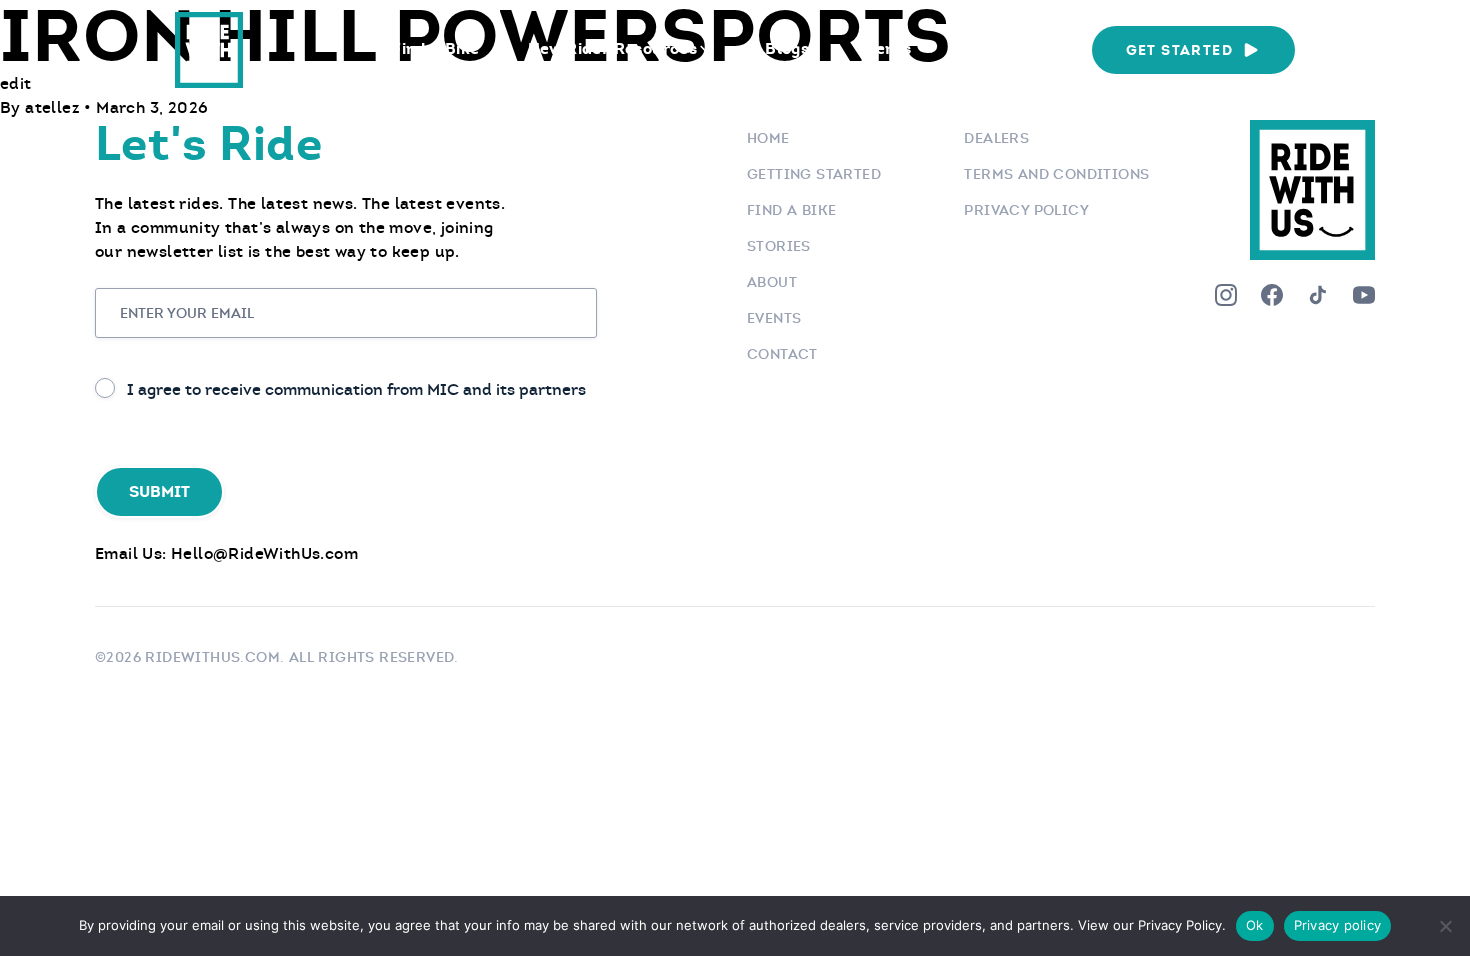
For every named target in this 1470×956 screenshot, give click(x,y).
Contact (782, 354)
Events (884, 48)
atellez (54, 107)
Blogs (787, 48)
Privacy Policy (1026, 210)
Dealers (996, 138)
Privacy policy (1338, 925)
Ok (1255, 925)
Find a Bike (435, 48)
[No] (1445, 926)
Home (768, 138)
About (772, 282)
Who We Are (1008, 48)
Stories (779, 246)
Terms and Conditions (1056, 174)
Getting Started (814, 174)
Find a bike (791, 210)
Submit (159, 491)
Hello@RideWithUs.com (264, 553)
